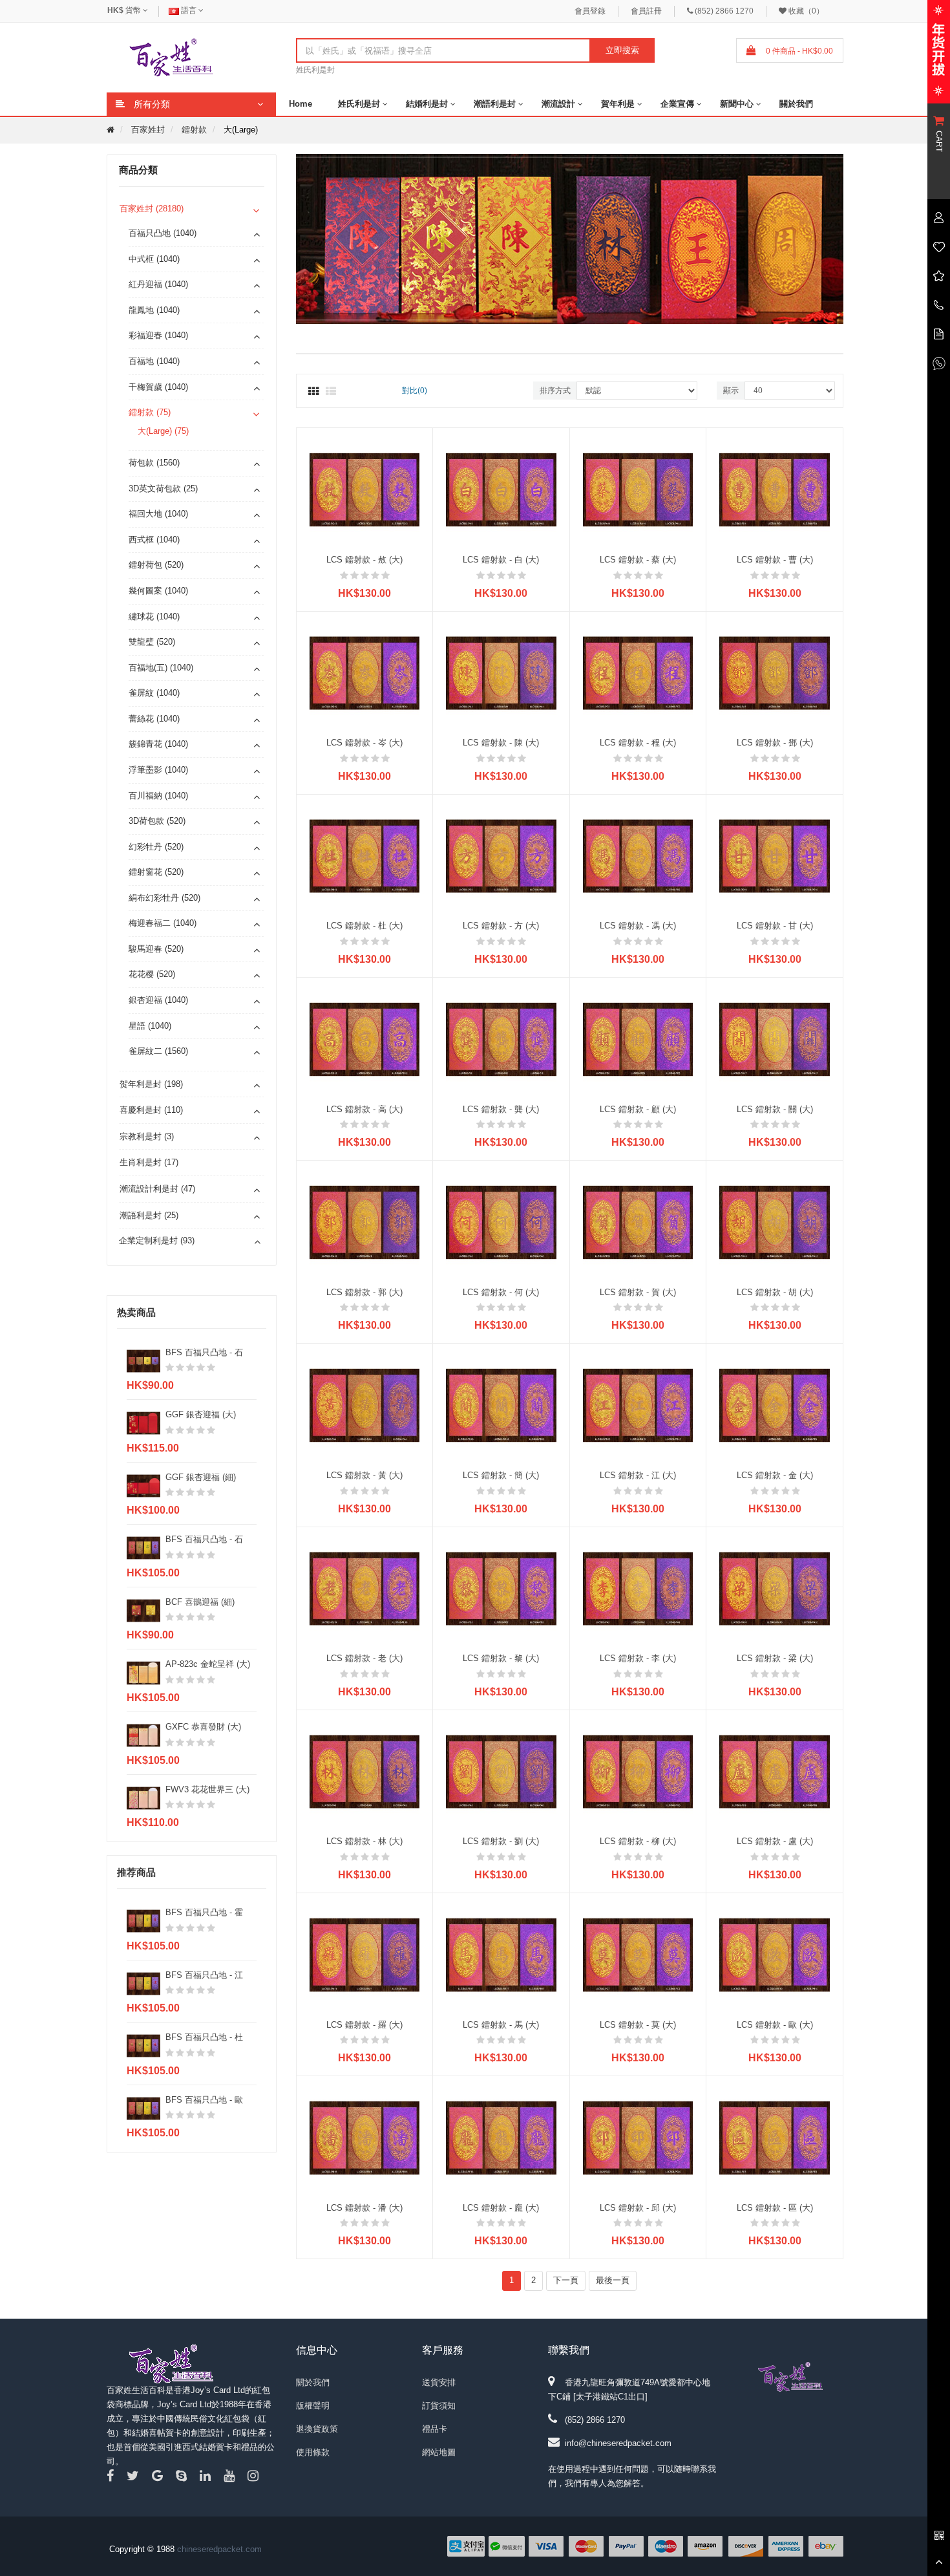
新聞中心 (737, 104)
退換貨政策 (317, 2429)
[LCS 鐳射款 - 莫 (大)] (638, 1954)
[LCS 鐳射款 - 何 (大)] (501, 1222)
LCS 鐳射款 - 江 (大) (638, 1475)
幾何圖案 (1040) (158, 591)
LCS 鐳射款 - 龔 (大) (501, 1109)
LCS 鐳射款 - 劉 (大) (501, 1841)
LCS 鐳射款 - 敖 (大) (364, 560)
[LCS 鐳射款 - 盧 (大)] (775, 1771)
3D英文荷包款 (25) (163, 488)
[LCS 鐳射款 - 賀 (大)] (638, 1222)
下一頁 (566, 2280)
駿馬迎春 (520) (156, 949)
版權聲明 (313, 2406)
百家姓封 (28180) (152, 209)
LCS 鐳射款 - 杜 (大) (364, 926)
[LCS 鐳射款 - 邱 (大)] (638, 2137)
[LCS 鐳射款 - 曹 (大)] (775, 489)
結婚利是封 (427, 104)
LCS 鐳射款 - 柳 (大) (638, 1841)
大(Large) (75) (163, 431)
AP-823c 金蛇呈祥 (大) (208, 1664)
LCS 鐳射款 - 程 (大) (638, 743)
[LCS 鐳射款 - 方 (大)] (501, 856)
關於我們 (796, 104)
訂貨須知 (439, 2406)
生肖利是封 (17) (149, 1162)
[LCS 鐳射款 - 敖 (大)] (365, 489)
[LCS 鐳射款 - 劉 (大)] (501, 1771)
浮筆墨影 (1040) (158, 770)
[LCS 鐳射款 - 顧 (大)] (638, 1039)
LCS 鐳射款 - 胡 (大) (775, 1292)
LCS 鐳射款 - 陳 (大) (501, 743)
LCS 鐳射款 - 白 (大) (501, 560)
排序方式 (555, 391)
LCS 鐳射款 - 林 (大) (364, 1841)
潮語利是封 (495, 104)
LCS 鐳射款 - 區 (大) (775, 2208)
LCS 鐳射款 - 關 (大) (775, 1109)
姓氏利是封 (315, 70)
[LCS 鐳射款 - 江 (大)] (638, 1405)
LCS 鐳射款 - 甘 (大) (775, 926)
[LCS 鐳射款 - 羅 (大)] (365, 1954)
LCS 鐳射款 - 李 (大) (638, 1658)
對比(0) (415, 391)
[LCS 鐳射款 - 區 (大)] (775, 2137)
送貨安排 (439, 2382)
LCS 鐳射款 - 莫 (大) (638, 2025)
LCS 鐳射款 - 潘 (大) (364, 2208)
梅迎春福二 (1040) (163, 923)
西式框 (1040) (154, 540)
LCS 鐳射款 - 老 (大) (364, 1658)
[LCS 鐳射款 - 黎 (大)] (501, 1588)
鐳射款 (194, 130)
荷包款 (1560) (154, 463)
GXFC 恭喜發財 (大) (203, 1727)
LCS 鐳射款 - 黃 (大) (364, 1475)
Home (301, 104)
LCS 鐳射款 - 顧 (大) (638, 1109)
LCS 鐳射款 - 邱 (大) (638, 2208)
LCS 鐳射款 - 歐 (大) (775, 2025)
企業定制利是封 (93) (157, 1240)
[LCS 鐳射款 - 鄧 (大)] (775, 672)
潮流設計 (558, 104)
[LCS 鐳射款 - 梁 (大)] (775, 1588)
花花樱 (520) (152, 974)
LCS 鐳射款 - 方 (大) (501, 926)
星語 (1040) (150, 1026)
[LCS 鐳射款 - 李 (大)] (638, 1588)
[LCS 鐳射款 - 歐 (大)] (775, 1954)
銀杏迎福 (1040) (158, 1000)
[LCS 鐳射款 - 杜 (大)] (365, 856)
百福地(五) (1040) (161, 668)
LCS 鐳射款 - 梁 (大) (775, 1658)
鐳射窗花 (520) (156, 872)
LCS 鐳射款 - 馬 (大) (501, 2025)
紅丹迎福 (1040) (158, 284)
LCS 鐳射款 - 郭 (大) (364, 1292)
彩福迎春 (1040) (158, 335)
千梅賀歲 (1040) (158, 387)
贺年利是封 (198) (151, 1084)
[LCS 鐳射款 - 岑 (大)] (365, 672)
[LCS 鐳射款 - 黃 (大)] (365, 1405)
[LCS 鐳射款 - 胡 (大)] (775, 1222)
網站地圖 (439, 2452)
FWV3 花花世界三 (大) (207, 1789)
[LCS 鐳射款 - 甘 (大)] (775, 856)
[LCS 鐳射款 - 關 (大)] (775, 1039)
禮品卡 (435, 2429)
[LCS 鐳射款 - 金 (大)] (775, 1405)
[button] (840, 241)
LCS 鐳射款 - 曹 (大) (775, 560)
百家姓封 (148, 130)
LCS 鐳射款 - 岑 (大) (364, 743)
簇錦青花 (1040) (158, 744)
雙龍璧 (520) (152, 642)
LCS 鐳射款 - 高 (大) (364, 1109)
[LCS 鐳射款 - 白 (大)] (501, 489)
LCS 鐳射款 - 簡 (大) (501, 1475)
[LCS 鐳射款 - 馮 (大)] (638, 856)
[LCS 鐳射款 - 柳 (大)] (638, 1771)
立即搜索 (622, 50)
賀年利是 (618, 104)
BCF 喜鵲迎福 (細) (200, 1602)
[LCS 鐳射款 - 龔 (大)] (501, 1039)
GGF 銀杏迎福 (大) (201, 1414)
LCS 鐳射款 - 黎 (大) (501, 1658)
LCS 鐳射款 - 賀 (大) (638, 1292)
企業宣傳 (677, 104)
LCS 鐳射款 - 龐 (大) (501, 2208)
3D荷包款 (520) (157, 821)
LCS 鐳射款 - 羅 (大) (364, 2025)
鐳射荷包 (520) (156, 565)
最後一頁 (613, 2280)
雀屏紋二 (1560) (158, 1051)
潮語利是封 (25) (149, 1215)
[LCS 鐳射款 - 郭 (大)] (365, 1222)
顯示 (731, 391)
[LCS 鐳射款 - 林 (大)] (365, 1771)
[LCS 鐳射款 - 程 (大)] (638, 672)
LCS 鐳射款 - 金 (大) (775, 1475)
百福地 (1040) (154, 361)
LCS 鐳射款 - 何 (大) (501, 1292)
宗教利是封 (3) (147, 1136)
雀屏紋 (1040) (154, 693)
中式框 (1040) (154, 259)
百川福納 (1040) (158, 796)
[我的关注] (939, 246)
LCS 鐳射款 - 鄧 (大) (775, 743)
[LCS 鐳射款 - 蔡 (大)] (638, 489)
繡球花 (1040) (154, 617)
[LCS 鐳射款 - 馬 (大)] (501, 1954)
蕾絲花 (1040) (154, 719)
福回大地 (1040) (158, 514)
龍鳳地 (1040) (154, 310)
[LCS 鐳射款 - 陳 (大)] (501, 672)
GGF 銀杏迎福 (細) (201, 1477)
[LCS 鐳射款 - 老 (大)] (365, 1588)
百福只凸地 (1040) (163, 233)
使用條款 (313, 2452)
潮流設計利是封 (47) (157, 1189)
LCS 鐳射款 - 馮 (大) (638, 926)
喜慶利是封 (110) (151, 1110)
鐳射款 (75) (150, 412)
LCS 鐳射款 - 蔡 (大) (638, 560)
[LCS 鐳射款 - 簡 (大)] (501, 1405)
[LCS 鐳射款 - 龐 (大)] (501, 2137)
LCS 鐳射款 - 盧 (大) (775, 1841)
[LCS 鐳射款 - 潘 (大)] (365, 2137)
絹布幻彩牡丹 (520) (164, 898)
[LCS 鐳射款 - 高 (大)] (365, 1039)
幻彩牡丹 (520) (156, 847)
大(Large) (241, 130)
